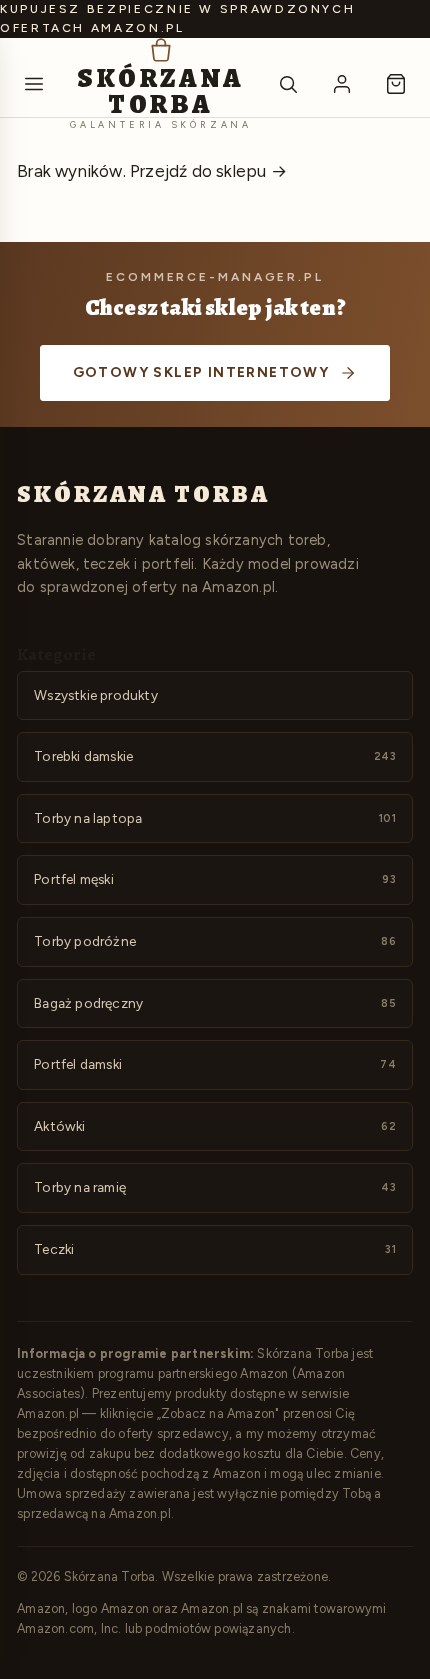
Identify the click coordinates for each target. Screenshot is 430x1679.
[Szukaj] (288, 84)
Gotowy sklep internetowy (201, 372)
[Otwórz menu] (34, 84)
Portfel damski (215, 1064)
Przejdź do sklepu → (208, 171)
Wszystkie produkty (96, 695)
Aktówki (215, 1126)
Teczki (215, 1249)
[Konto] (342, 84)
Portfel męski (215, 879)
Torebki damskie (215, 756)
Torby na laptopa (215, 818)
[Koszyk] (396, 84)
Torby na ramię (215, 1187)
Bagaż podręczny (215, 1003)
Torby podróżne (215, 941)
